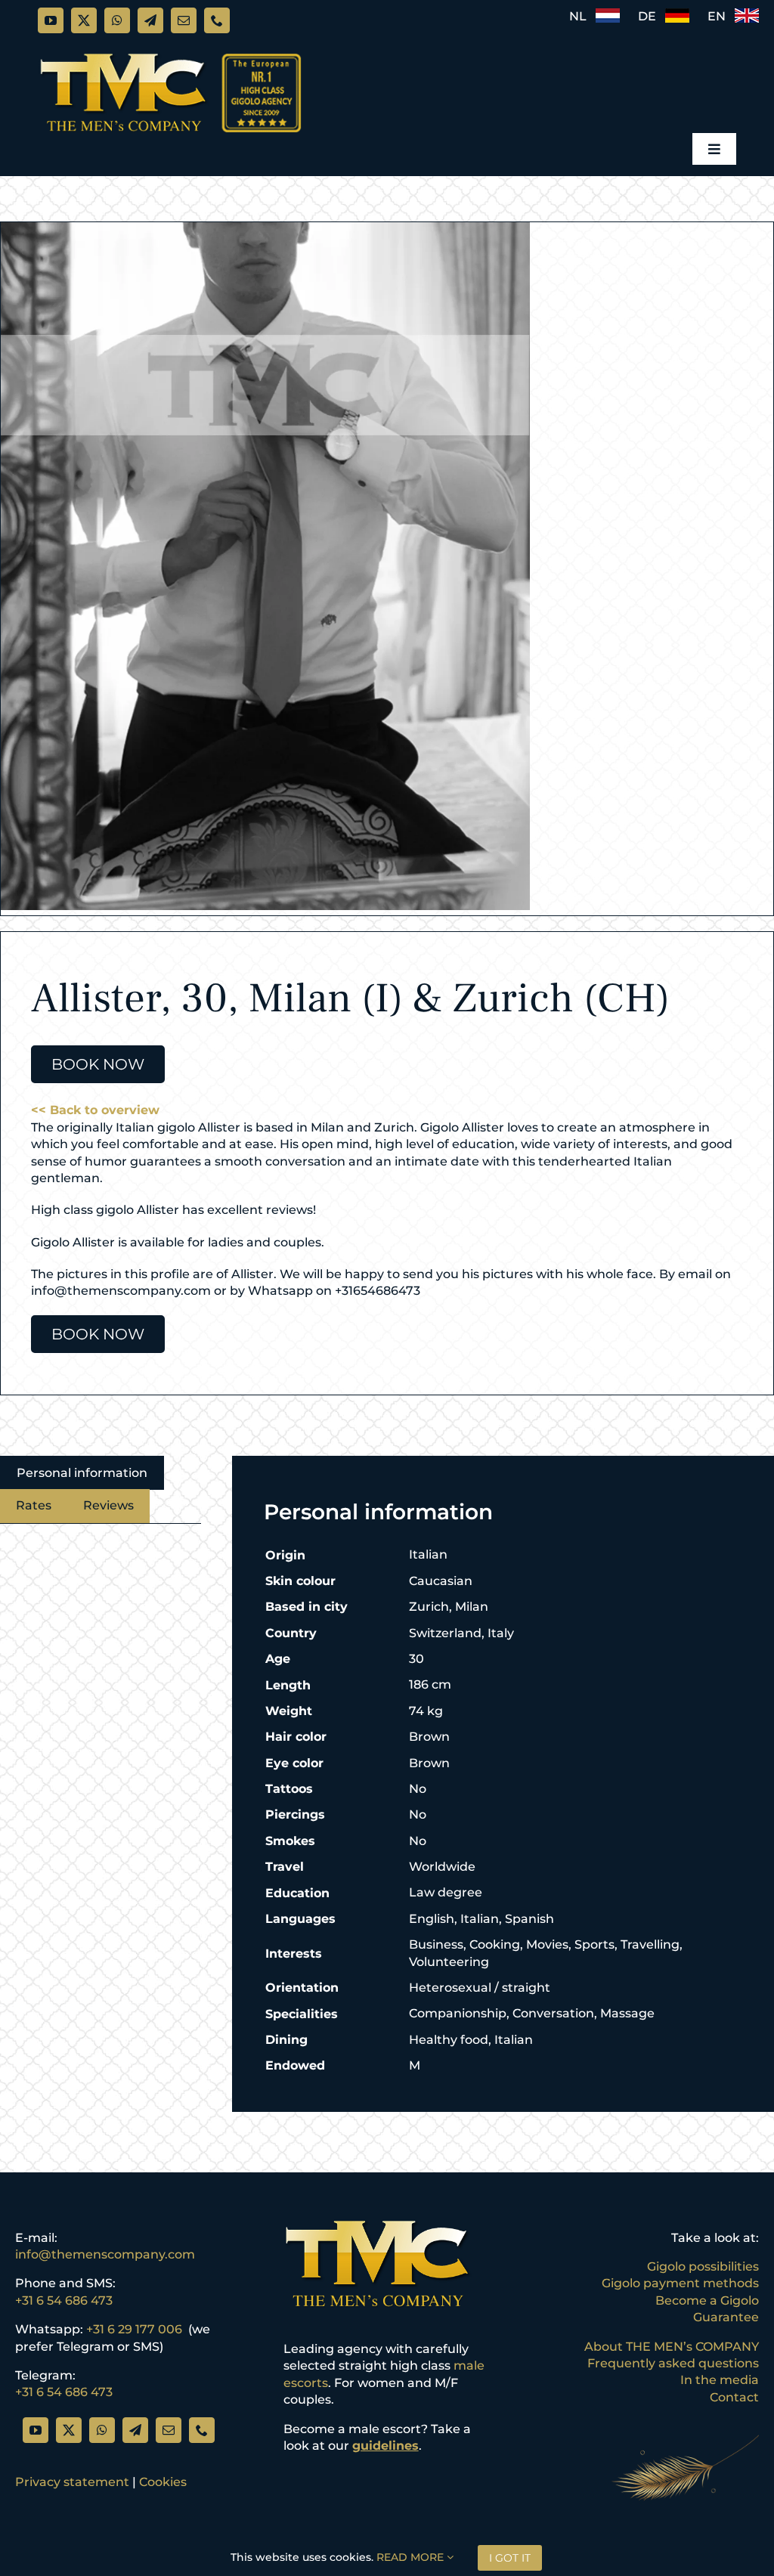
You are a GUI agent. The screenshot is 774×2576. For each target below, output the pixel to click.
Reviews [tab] (108, 1505)
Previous (12, 566)
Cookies (163, 2482)
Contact (734, 2397)
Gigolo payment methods (680, 2283)
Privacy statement (72, 2482)
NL (582, 16)
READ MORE (412, 2557)
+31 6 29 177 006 (134, 2329)
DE (652, 16)
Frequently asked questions (673, 2363)
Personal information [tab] (82, 1473)
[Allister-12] (387, 566)
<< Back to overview (95, 1110)
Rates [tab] (34, 1505)
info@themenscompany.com (105, 2254)
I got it (510, 2558)
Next (763, 566)
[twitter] (84, 20)
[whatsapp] (117, 20)
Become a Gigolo (707, 2300)
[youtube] (51, 20)
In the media (720, 2380)
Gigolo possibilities (703, 2266)
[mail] (184, 20)
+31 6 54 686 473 (64, 2300)
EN (721, 16)
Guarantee (726, 2317)
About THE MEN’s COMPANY (672, 2347)
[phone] (217, 20)
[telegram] (150, 20)
